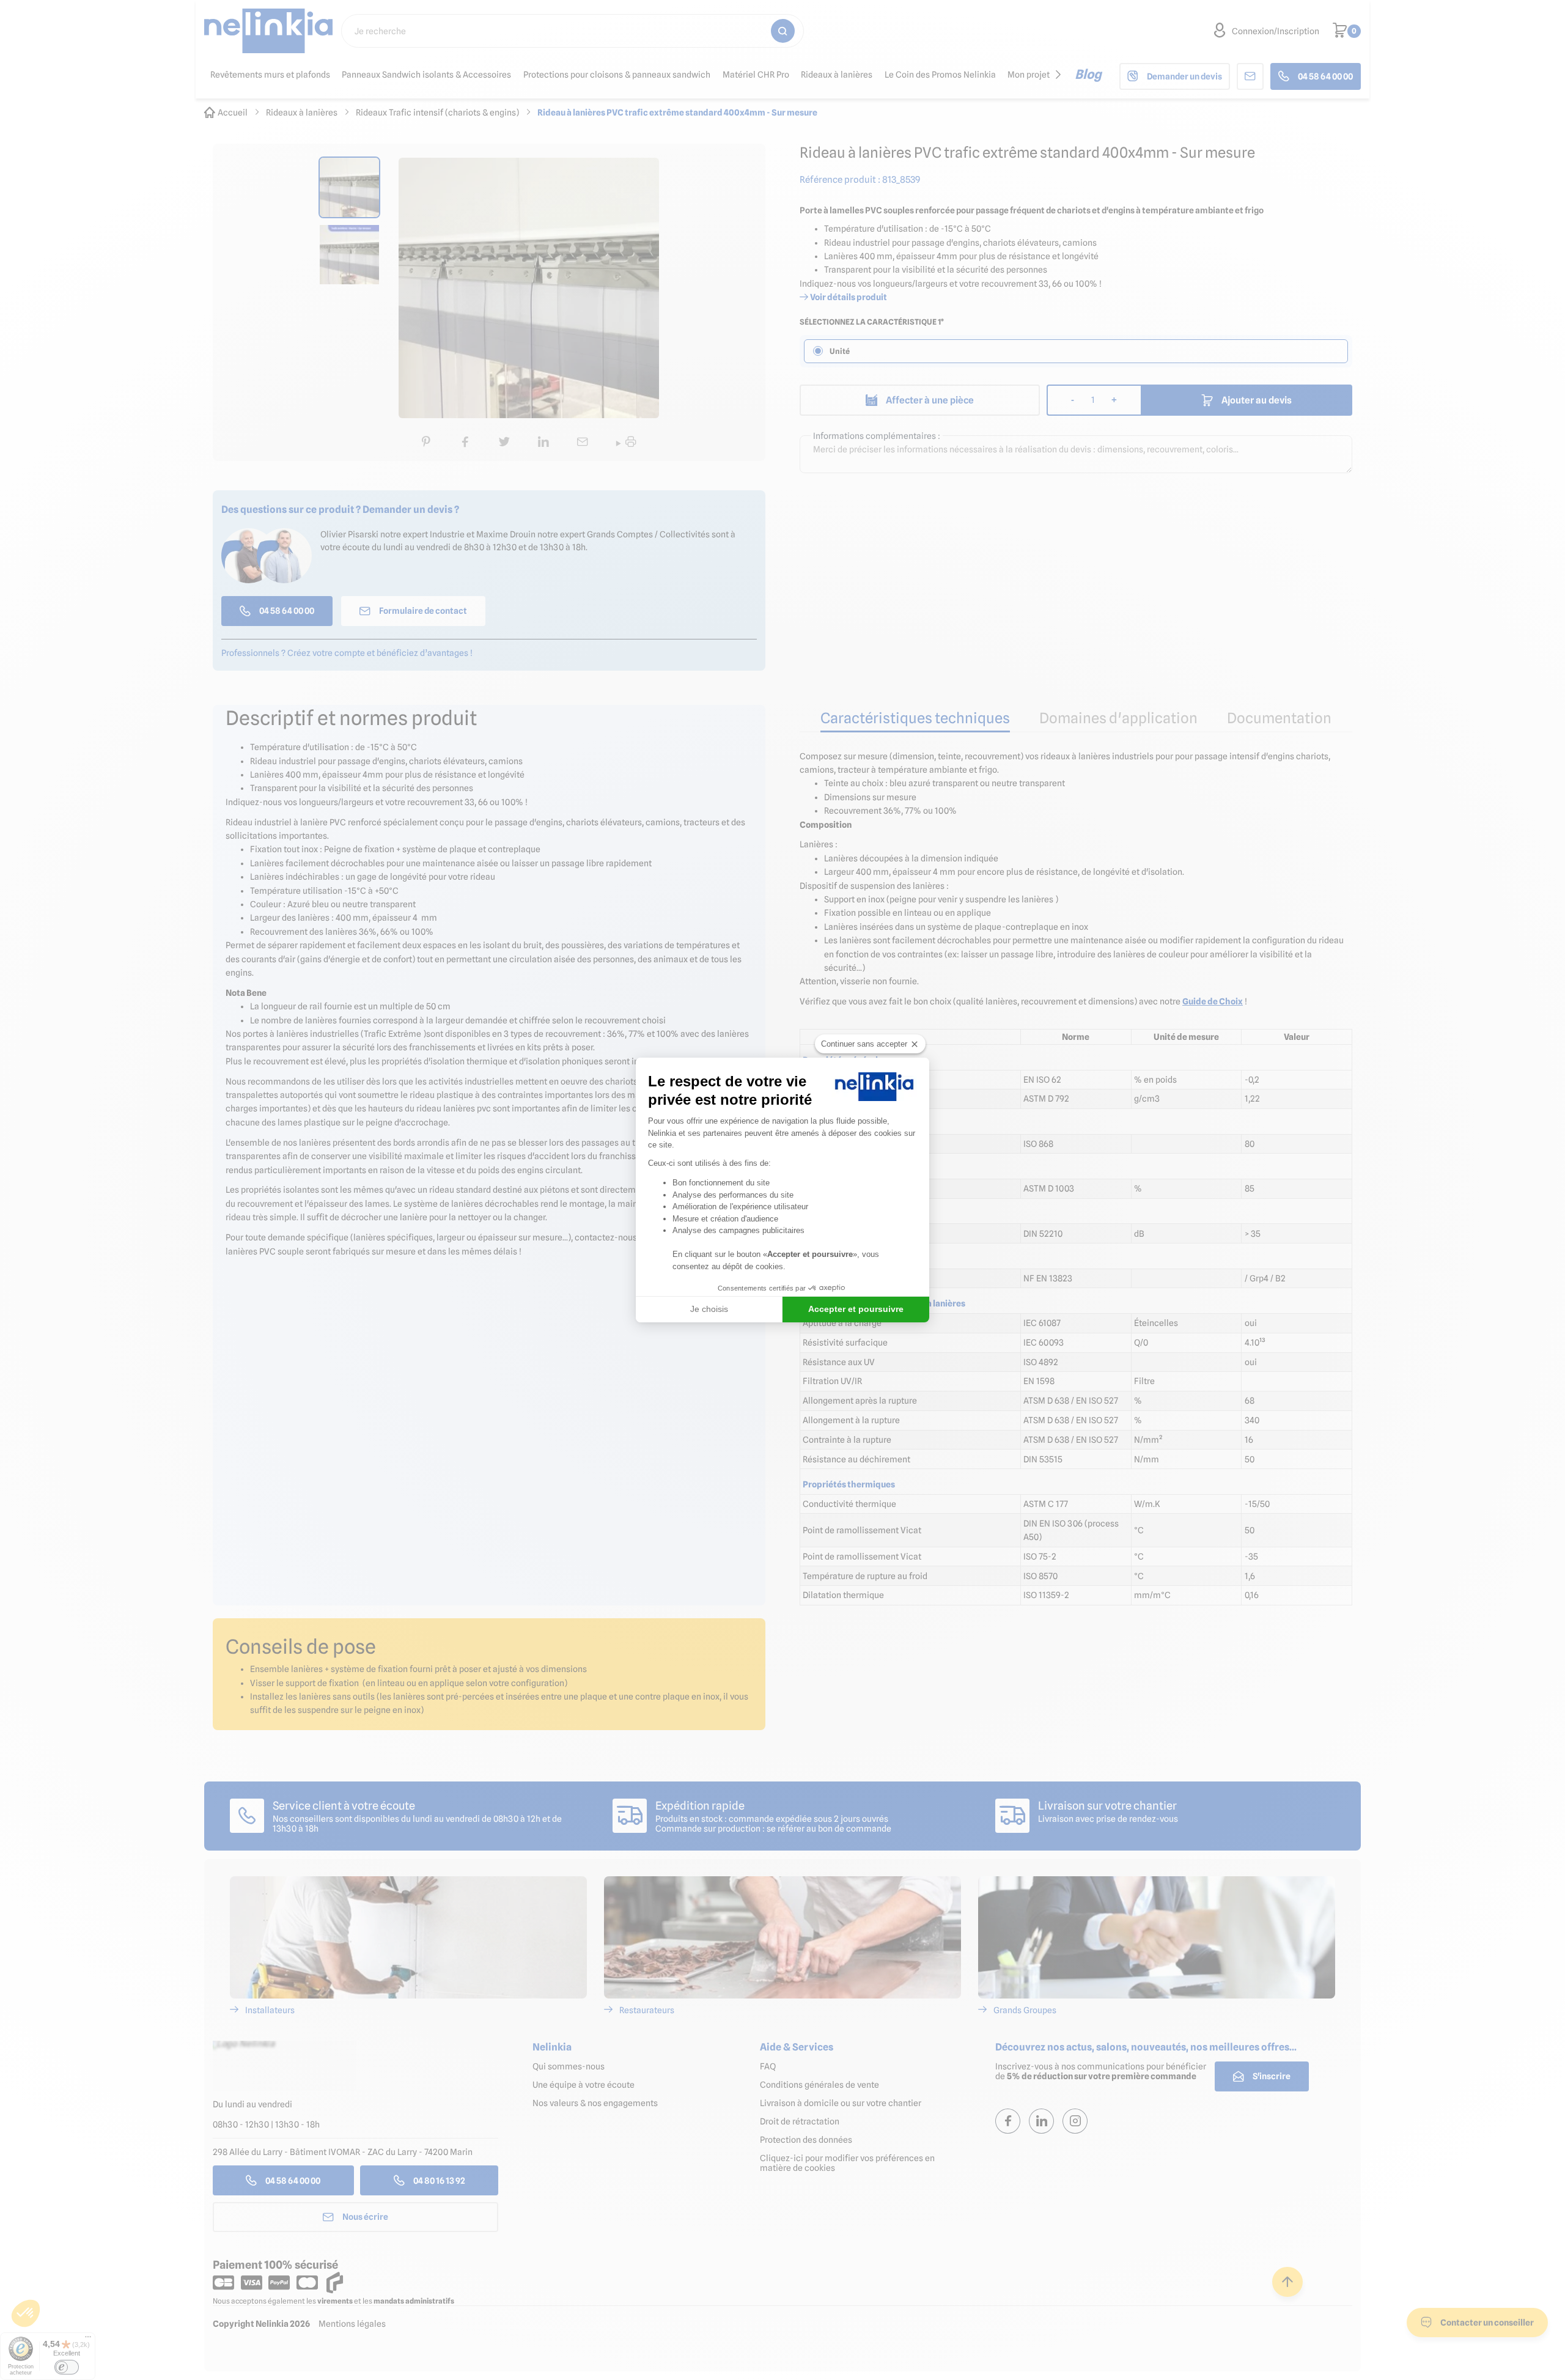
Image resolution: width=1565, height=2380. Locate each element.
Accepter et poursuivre (856, 1309)
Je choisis (709, 1309)
